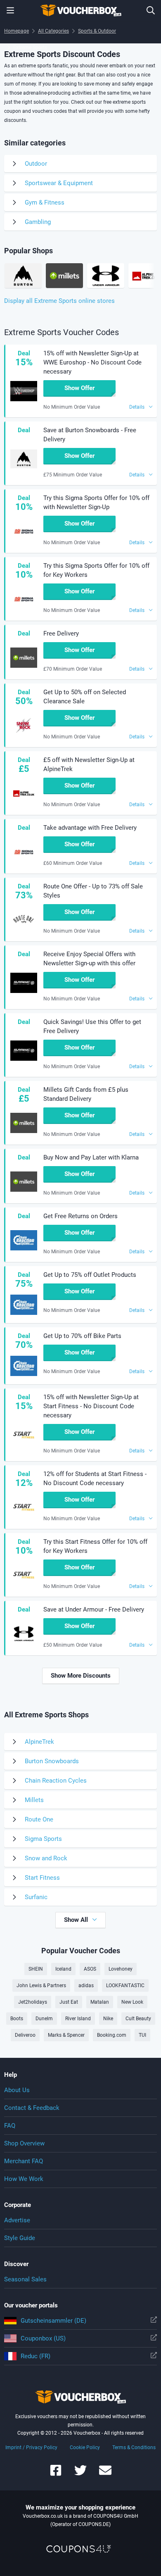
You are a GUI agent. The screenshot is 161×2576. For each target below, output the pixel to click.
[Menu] (10, 10)
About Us (17, 2090)
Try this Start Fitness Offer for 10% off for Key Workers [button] (95, 1546)
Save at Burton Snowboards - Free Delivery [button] (90, 435)
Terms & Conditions (134, 2447)
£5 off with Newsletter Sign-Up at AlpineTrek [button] (89, 764)
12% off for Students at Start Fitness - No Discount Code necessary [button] (95, 1478)
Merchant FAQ (24, 2161)
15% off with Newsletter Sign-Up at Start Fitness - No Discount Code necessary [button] (91, 1406)
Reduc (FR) (36, 2356)
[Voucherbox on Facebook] (56, 2474)
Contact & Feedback (32, 2108)
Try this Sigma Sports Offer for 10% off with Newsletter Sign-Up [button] (96, 502)
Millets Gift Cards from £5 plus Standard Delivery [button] (86, 1094)
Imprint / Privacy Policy (31, 2447)
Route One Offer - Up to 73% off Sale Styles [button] (93, 891)
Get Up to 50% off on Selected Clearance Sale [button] (85, 697)
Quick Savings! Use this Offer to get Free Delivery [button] (92, 1026)
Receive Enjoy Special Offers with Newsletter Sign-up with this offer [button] (89, 959)
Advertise (17, 2220)
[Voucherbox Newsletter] (105, 2474)
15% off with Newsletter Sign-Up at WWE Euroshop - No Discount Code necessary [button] (92, 362)
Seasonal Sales (25, 2279)
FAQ (10, 2126)
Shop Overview (24, 2143)
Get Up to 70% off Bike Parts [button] (82, 1336)
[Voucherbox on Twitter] (80, 2474)
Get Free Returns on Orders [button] (80, 1216)
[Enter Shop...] (151, 10)
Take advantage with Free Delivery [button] (90, 828)
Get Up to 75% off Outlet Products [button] (90, 1275)
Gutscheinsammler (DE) (53, 2321)
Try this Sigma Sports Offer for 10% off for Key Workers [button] (96, 570)
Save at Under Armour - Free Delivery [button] (94, 1609)
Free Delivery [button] (61, 633)
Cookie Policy (85, 2447)
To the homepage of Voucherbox (80, 10)
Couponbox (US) (43, 2338)
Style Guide (20, 2238)
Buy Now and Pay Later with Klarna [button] (91, 1157)
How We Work (24, 2179)
